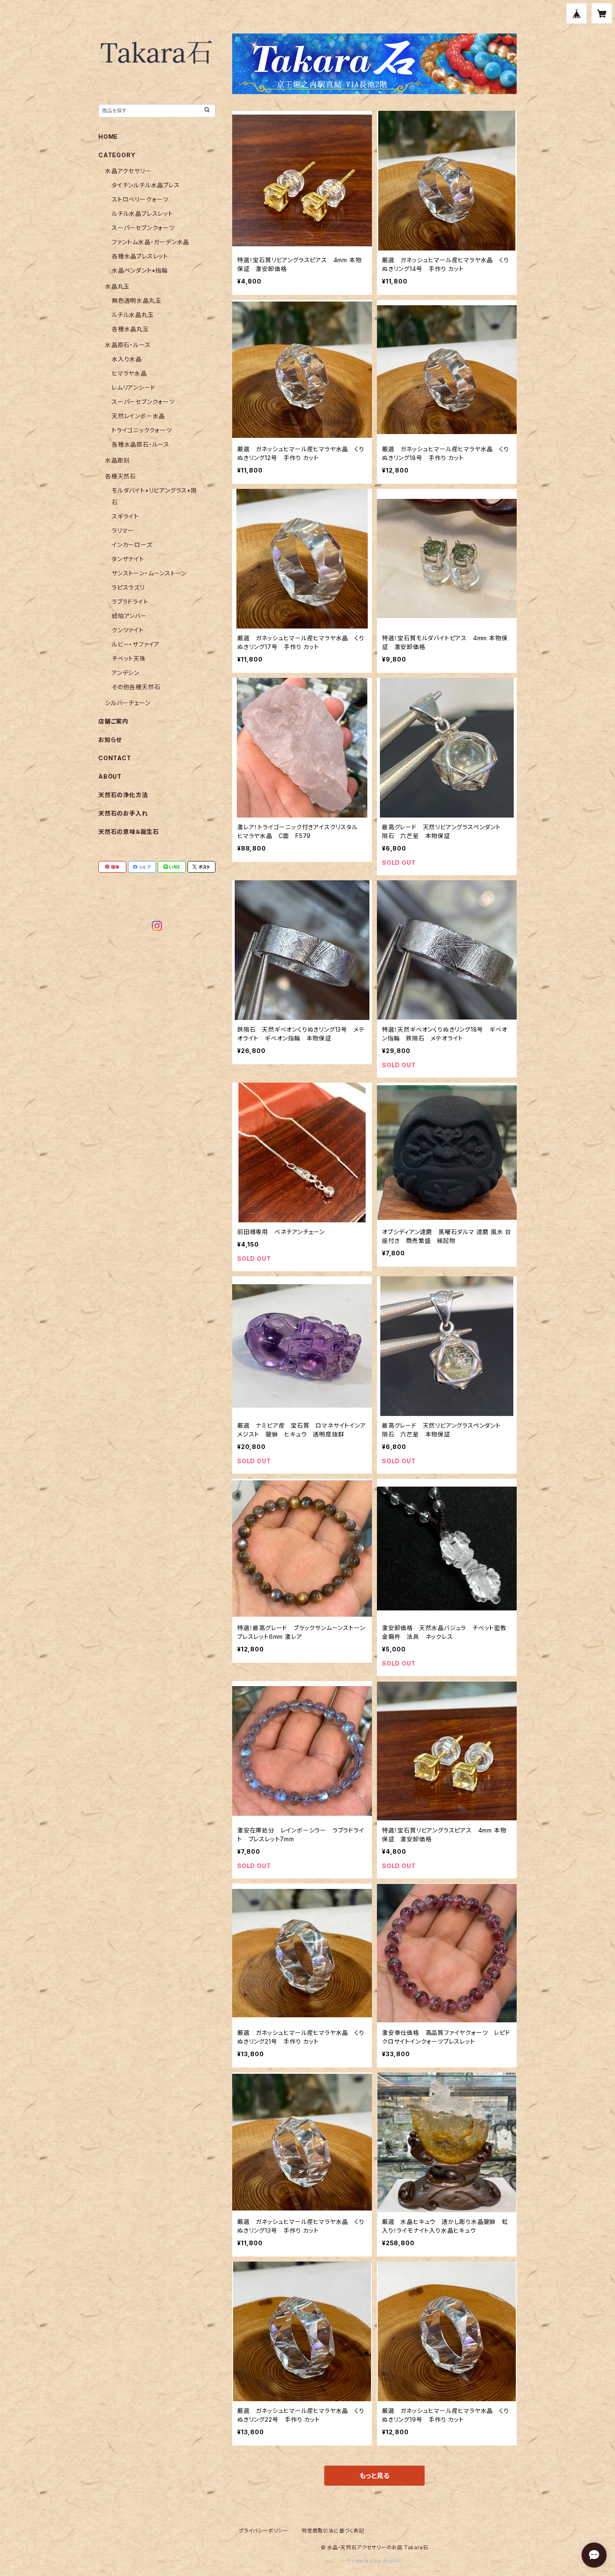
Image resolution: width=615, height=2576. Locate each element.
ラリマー (123, 530)
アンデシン (126, 673)
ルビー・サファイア (136, 644)
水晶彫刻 (117, 460)
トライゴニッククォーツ (142, 430)
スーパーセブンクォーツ (143, 228)
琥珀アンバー (129, 616)
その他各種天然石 (136, 687)
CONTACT (115, 758)
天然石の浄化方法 (123, 795)
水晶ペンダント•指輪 (140, 270)
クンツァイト (128, 630)
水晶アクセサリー (128, 171)
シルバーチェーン (128, 703)
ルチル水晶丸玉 (133, 315)
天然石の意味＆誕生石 (129, 832)
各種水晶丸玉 (130, 329)
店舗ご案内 (113, 721)
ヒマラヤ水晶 (129, 373)
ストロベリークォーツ (140, 199)
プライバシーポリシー (264, 2531)
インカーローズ (132, 545)
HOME (108, 137)
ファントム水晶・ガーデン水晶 (150, 242)
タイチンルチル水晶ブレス (146, 185)
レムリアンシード (133, 387)
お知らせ (110, 740)
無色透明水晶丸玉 (136, 300)
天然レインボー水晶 (138, 416)
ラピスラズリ (128, 587)
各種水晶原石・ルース (141, 444)
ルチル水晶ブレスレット (142, 213)
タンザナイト (128, 559)
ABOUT (110, 776)
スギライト (125, 516)
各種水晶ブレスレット (140, 256)
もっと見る (374, 2476)
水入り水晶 (127, 359)
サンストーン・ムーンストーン (149, 573)
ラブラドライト (130, 602)
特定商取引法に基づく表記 (333, 2531)
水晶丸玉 (117, 286)
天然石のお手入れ (123, 813)
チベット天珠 (129, 658)
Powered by (365, 2561)
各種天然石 (120, 476)
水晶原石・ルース (128, 345)
